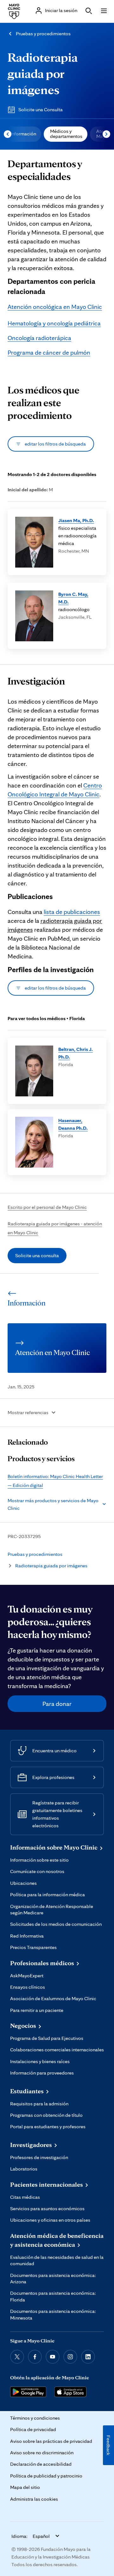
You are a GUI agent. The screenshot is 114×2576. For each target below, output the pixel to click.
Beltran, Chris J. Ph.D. (76, 1053)
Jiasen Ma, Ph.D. (76, 520)
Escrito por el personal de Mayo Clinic (47, 1207)
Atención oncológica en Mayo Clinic (55, 307)
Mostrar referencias (28, 1412)
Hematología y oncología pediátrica (54, 323)
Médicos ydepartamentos (66, 134)
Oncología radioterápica (39, 338)
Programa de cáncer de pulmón (49, 352)
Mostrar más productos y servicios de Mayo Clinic (53, 1504)
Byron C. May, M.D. (73, 598)
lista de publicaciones (72, 912)
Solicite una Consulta (41, 109)
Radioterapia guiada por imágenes (43, 73)
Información (23, 134)
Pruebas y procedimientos (43, 34)
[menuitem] (23, 134)
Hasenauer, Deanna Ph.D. (73, 1124)
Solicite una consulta (37, 1255)
